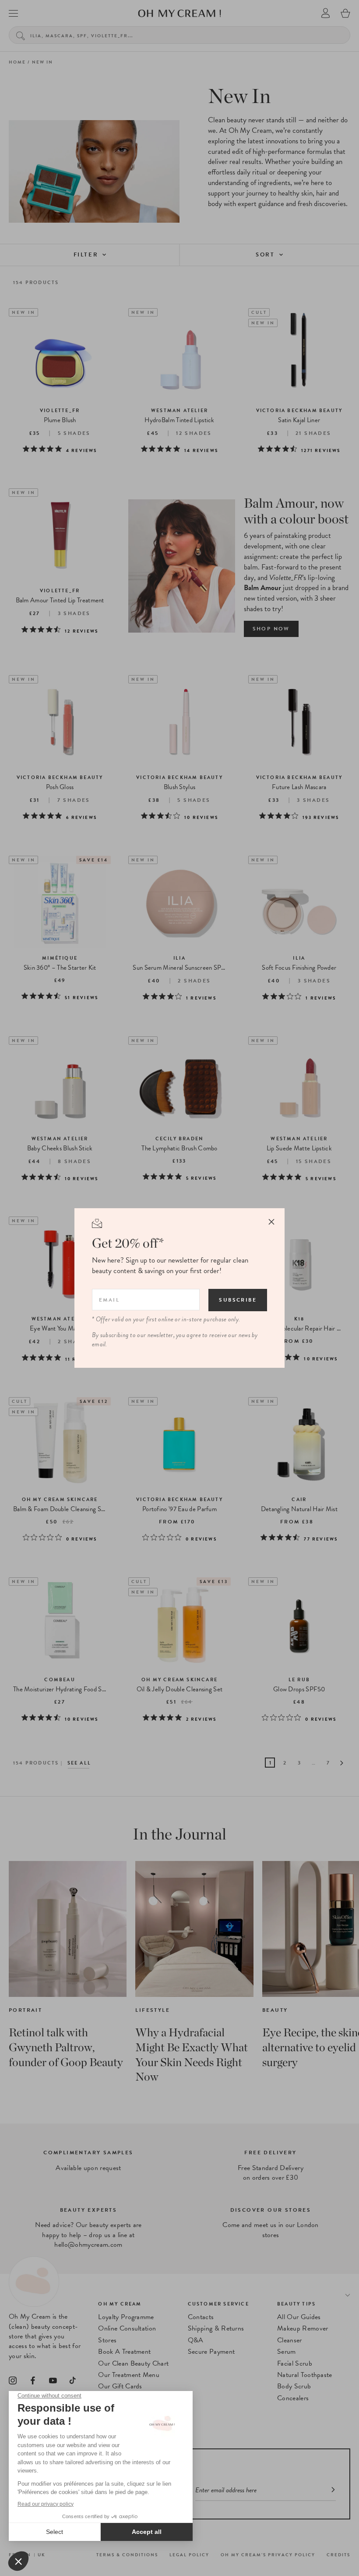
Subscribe (238, 1300)
